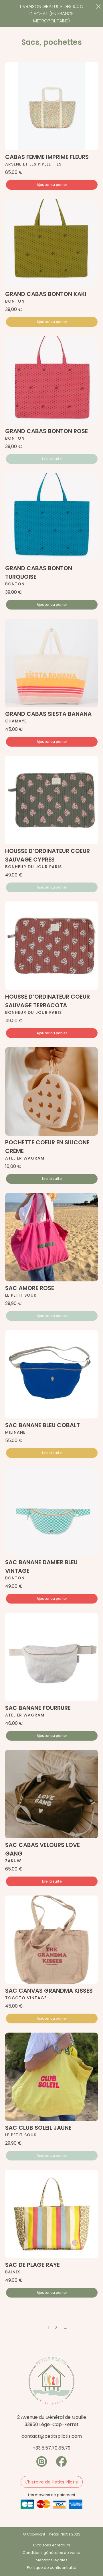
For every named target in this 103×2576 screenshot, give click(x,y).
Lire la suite (52, 459)
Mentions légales (52, 2560)
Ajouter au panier (52, 185)
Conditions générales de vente (51, 2553)
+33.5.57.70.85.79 (51, 2448)
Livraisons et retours (52, 2545)
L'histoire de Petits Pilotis (52, 2482)
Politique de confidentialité (52, 2568)
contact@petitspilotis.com (52, 2436)
